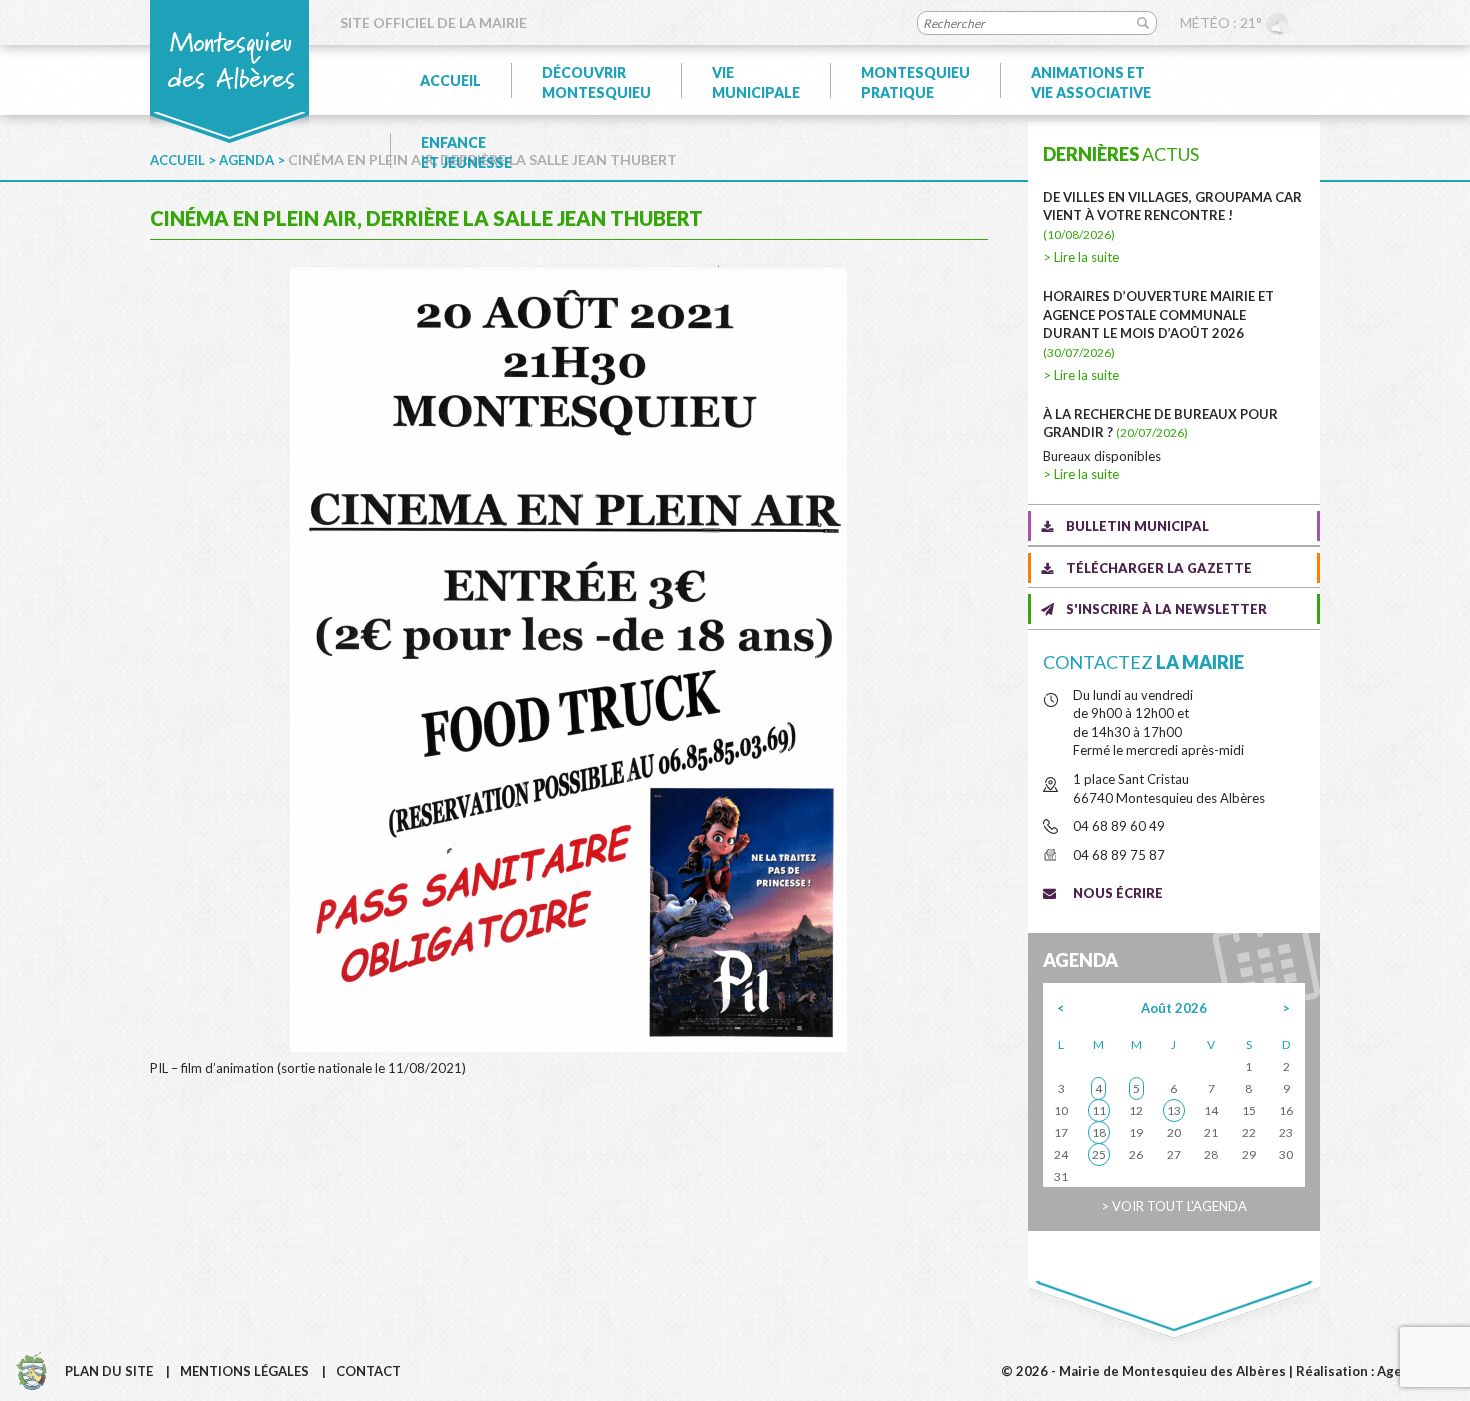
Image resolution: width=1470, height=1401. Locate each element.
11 (1099, 1110)
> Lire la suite (1081, 257)
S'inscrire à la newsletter (1166, 609)
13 (1174, 1110)
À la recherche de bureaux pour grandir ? (1160, 423)
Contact (368, 1371)
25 (1099, 1154)
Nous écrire (1118, 893)
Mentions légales (244, 1371)
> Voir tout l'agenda (1174, 1206)
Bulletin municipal (1137, 526)
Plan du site (109, 1371)
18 (1099, 1132)
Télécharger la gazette (1159, 568)
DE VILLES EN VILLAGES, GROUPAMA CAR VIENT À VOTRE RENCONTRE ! (1172, 215)
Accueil (450, 80)
